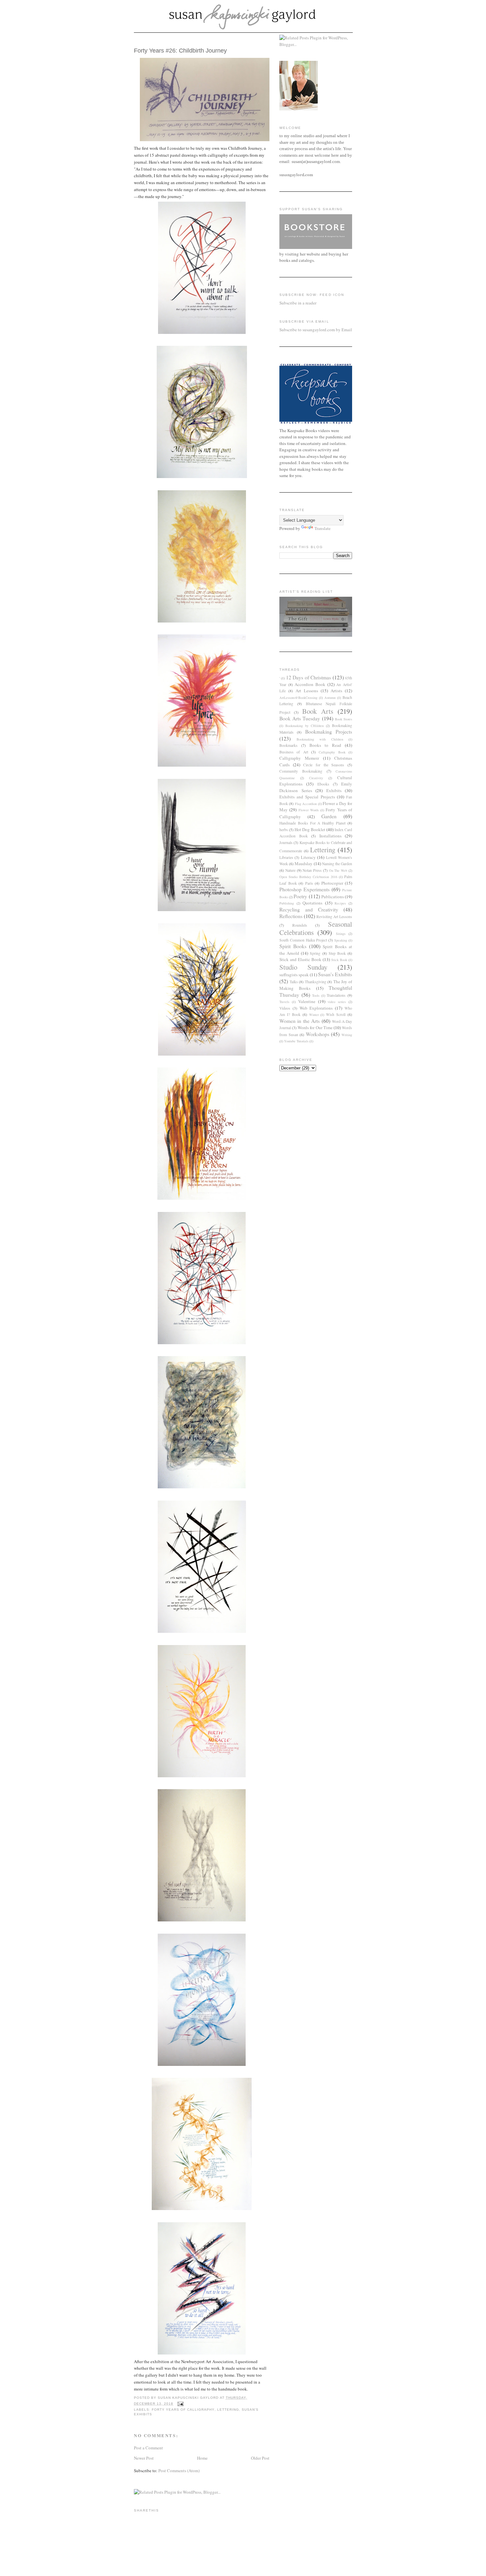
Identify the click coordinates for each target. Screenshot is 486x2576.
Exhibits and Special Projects (307, 797)
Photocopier (332, 883)
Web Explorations (316, 1008)
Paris (309, 883)
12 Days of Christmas (308, 677)
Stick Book (339, 960)
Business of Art (294, 752)
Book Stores (344, 719)
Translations (336, 995)
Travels (284, 1002)
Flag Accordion (306, 804)
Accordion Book (310, 684)
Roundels (300, 925)
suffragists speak (294, 975)
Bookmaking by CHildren (304, 726)
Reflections (291, 916)
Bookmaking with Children (320, 739)
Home (202, 2458)
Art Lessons (307, 691)
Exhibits (334, 790)
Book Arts (318, 711)
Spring (315, 953)
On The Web (338, 870)
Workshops (318, 1034)
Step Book (337, 953)
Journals (286, 843)
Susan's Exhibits (335, 974)
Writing (347, 1035)
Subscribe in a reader (298, 303)
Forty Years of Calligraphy (183, 2410)
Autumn (330, 698)
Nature (290, 870)
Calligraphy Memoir (299, 758)
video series (337, 1002)
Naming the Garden (337, 864)
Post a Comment (148, 2448)
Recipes (340, 903)
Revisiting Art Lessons (334, 917)
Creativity (316, 778)
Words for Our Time (315, 1027)
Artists (336, 691)
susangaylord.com (296, 174)
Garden (329, 816)
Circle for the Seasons (324, 765)
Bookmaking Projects (329, 732)
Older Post (260, 2458)
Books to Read (325, 745)
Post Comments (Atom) (179, 2471)
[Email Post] (180, 2404)
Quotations (312, 903)
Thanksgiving (316, 982)
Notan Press (312, 870)
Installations (330, 836)
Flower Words (309, 810)
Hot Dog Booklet (310, 829)
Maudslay (304, 864)
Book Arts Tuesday (300, 718)
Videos (285, 1008)
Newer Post (144, 2458)
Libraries (286, 857)
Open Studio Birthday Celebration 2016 (308, 877)
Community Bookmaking (301, 771)
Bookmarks (288, 745)
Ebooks (323, 784)
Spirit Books (293, 946)
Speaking (341, 940)
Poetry (300, 896)
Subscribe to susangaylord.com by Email (316, 330)
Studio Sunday (303, 967)
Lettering (228, 2410)
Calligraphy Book (332, 752)
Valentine (307, 1001)
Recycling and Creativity (309, 909)
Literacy (308, 857)
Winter (314, 1015)
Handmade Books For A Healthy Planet (312, 823)
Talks (294, 982)
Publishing (287, 903)
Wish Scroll (336, 1014)
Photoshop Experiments (304, 889)
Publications (333, 897)
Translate (323, 528)
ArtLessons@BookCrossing (298, 698)
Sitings (341, 934)
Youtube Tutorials (296, 1041)
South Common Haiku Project (303, 940)
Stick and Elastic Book (300, 959)
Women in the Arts (300, 1021)
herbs (284, 830)
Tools (316, 995)
